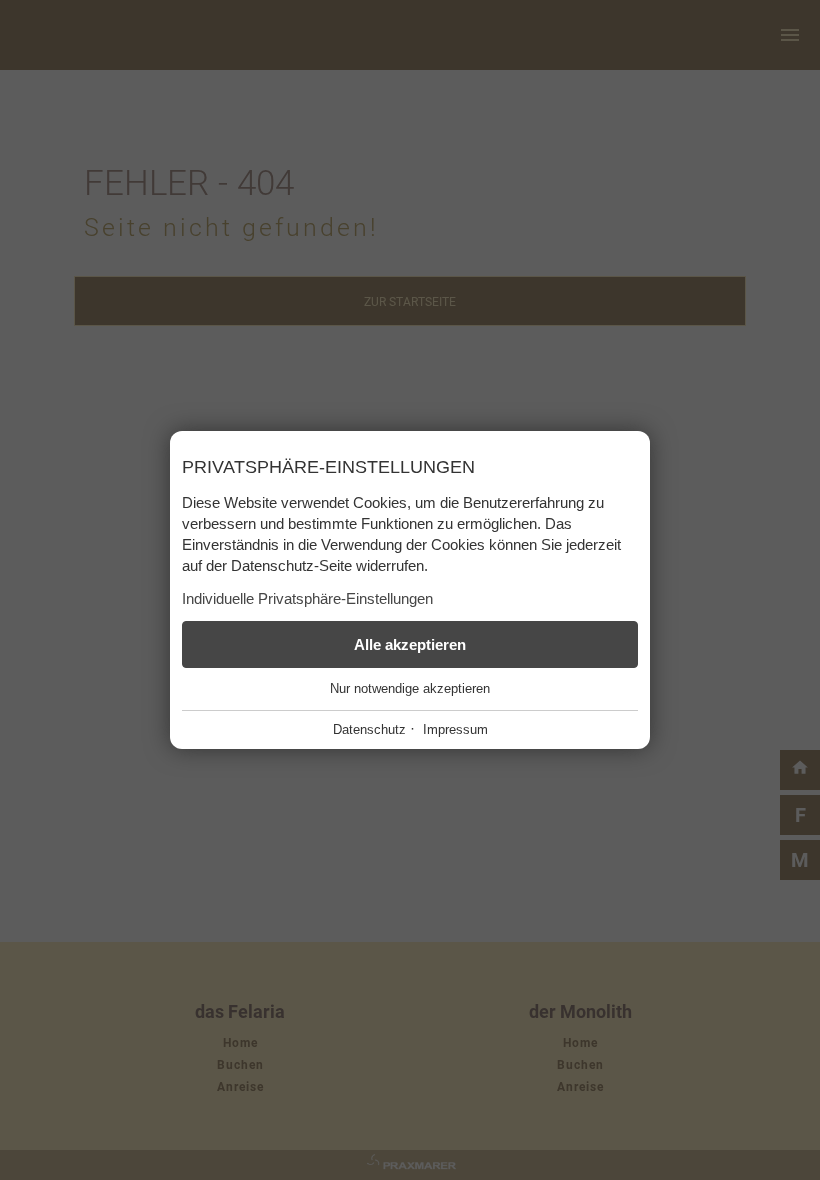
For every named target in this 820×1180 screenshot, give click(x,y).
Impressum (455, 729)
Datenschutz (369, 729)
